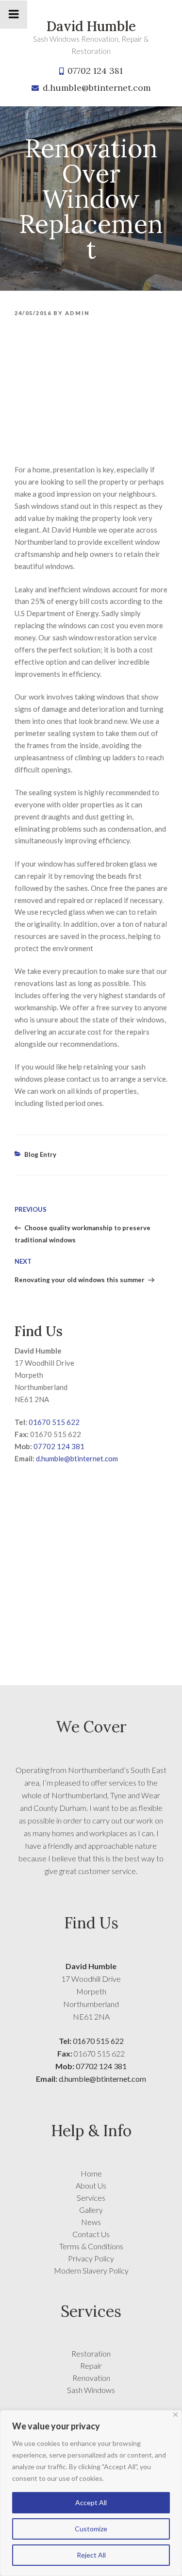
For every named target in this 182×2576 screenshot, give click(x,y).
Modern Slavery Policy (91, 2270)
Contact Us (91, 2234)
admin (77, 313)
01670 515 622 (54, 1422)
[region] (91, 2493)
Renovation (91, 2378)
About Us (91, 2185)
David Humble (91, 26)
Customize (91, 2529)
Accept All (91, 2502)
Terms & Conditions (91, 2246)
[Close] (175, 2415)
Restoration (91, 2353)
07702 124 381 (95, 71)
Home (91, 2173)
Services (91, 2198)
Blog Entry (40, 1154)
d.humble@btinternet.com (97, 88)
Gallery (91, 2210)
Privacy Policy (91, 2258)
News (91, 2222)
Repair (91, 2366)
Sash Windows (91, 2390)
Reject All (91, 2555)
